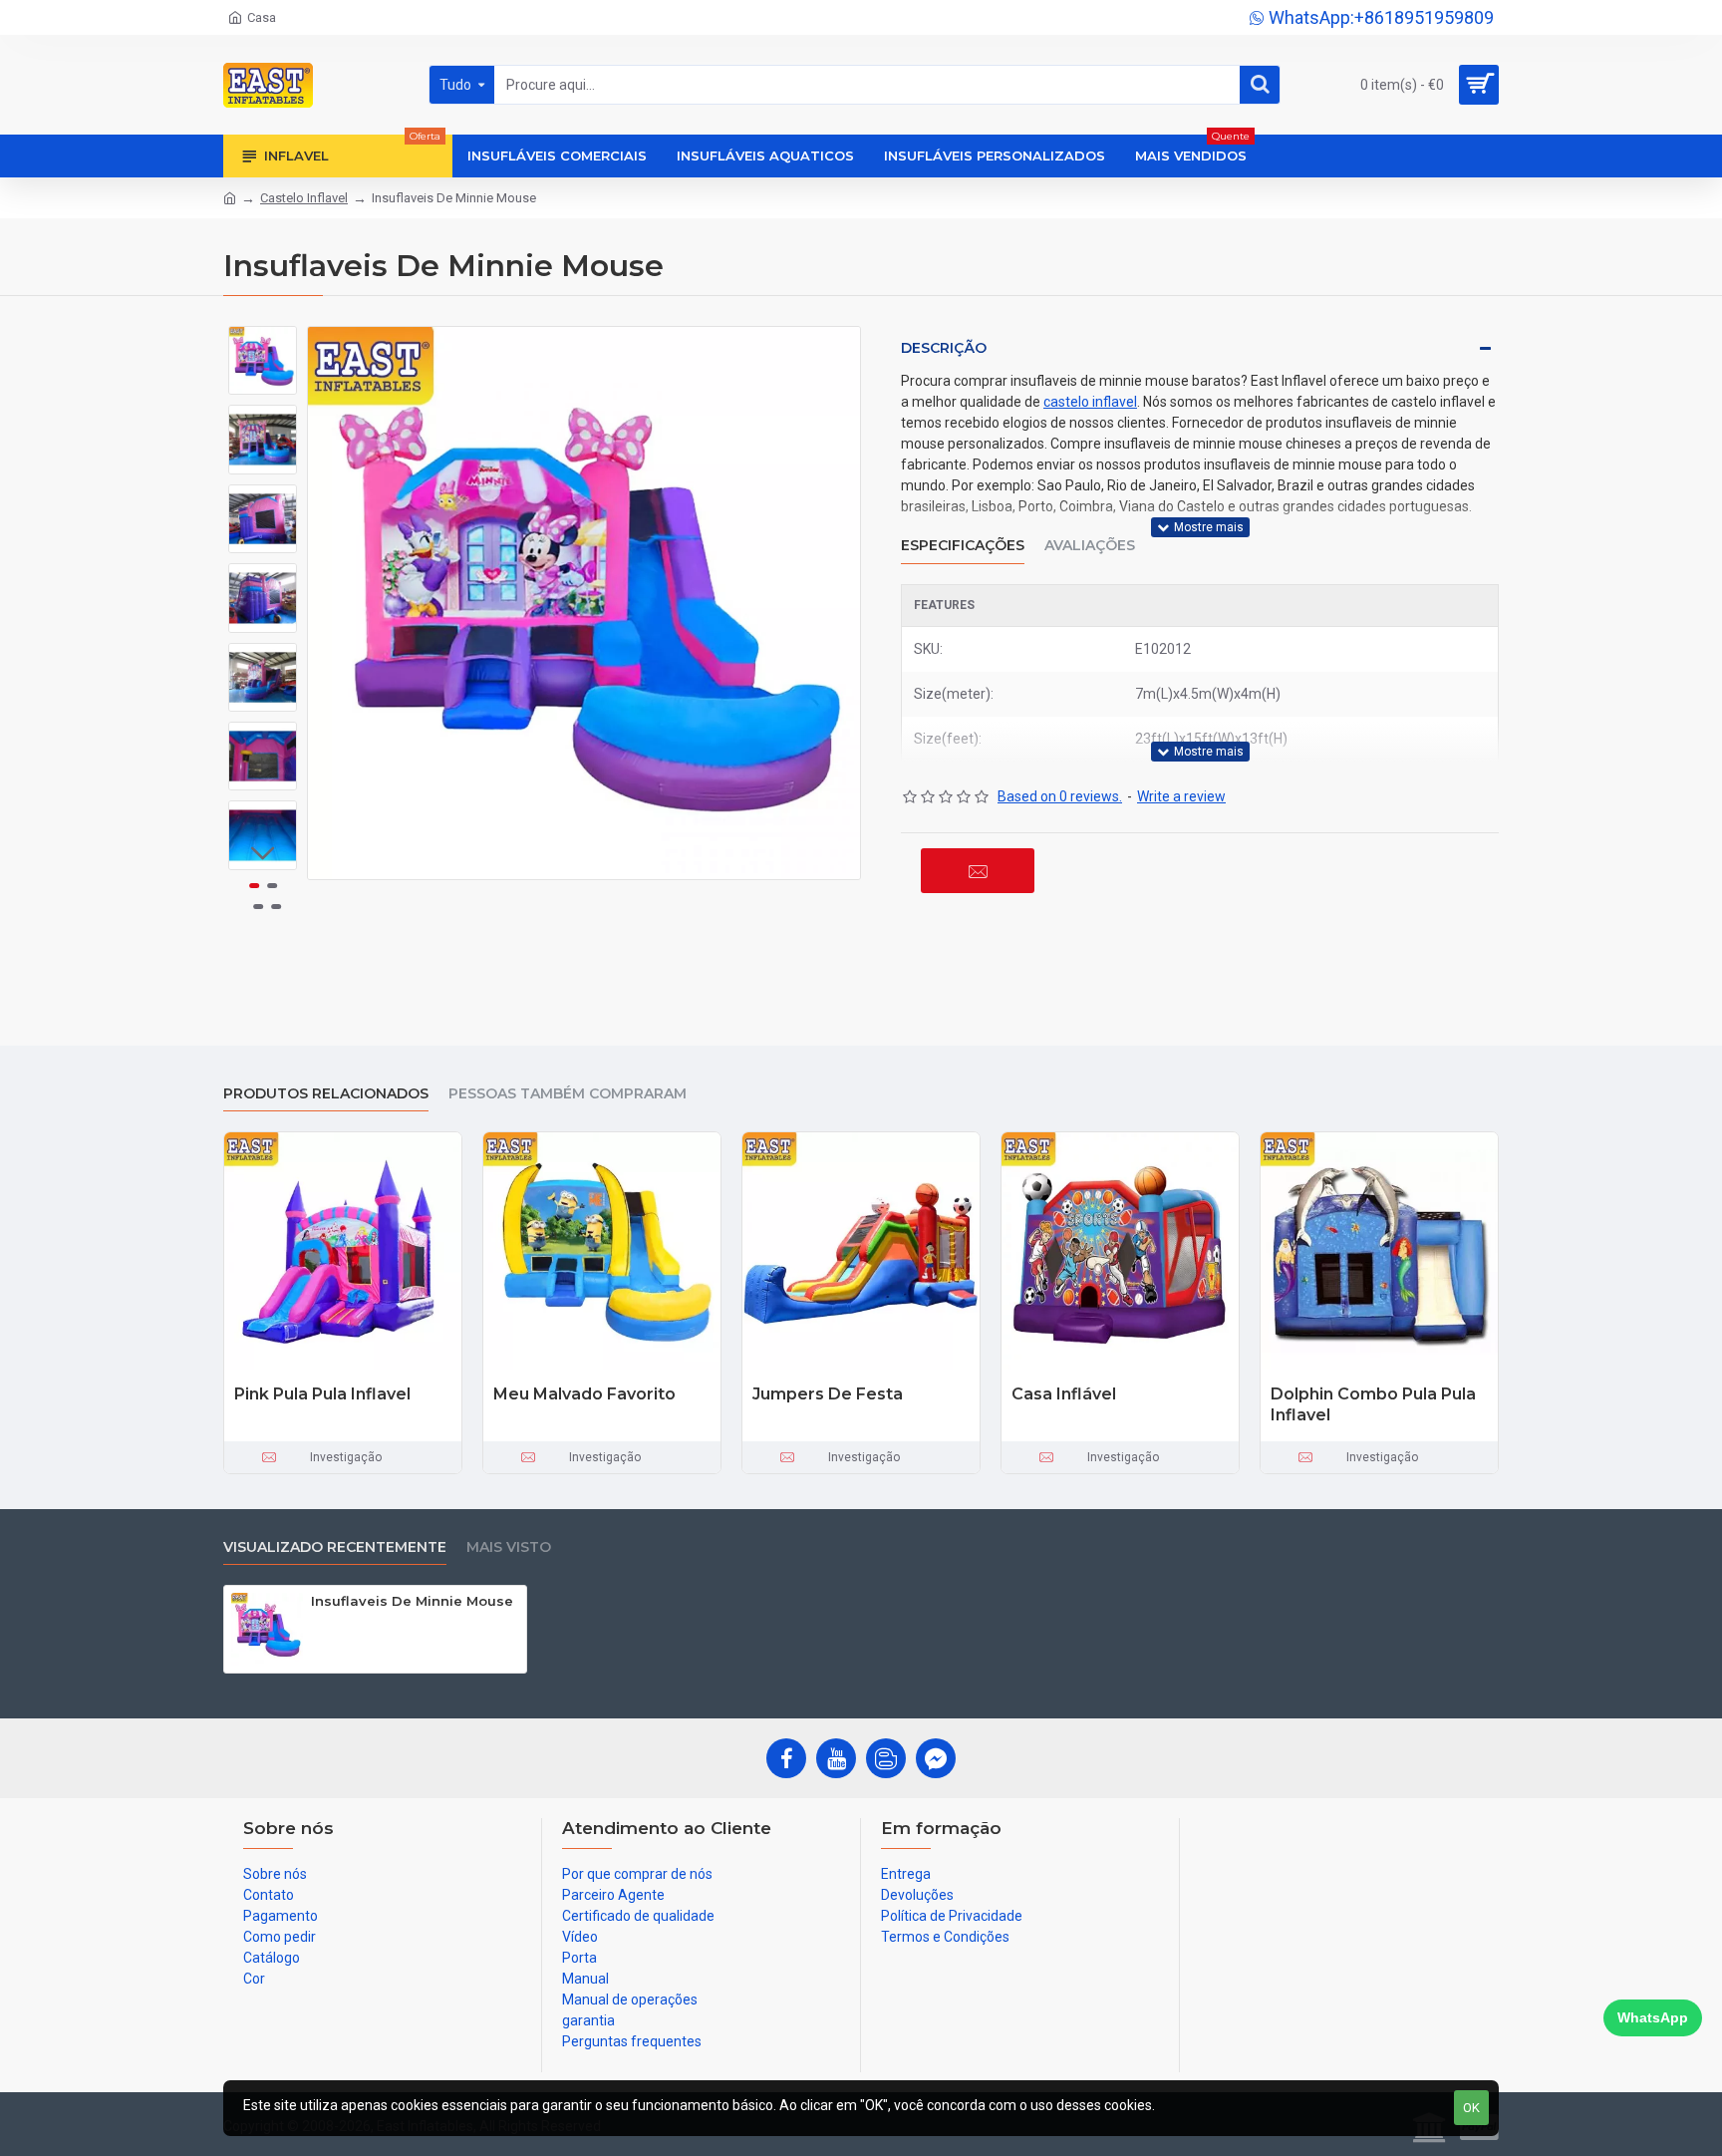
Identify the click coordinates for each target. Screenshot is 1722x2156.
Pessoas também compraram (568, 1094)
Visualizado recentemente (335, 1547)
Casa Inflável (1064, 1394)
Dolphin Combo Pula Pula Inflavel (1373, 1404)
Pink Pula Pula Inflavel (322, 1394)
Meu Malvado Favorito (584, 1394)
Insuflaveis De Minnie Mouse (412, 1601)
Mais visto (509, 1547)
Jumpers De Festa (828, 1394)
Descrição (944, 348)
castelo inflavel (1090, 402)
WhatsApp (1653, 2017)
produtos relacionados (326, 1094)
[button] (263, 341)
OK (1471, 2108)
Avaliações (1090, 546)
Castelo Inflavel (304, 198)
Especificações (963, 546)
